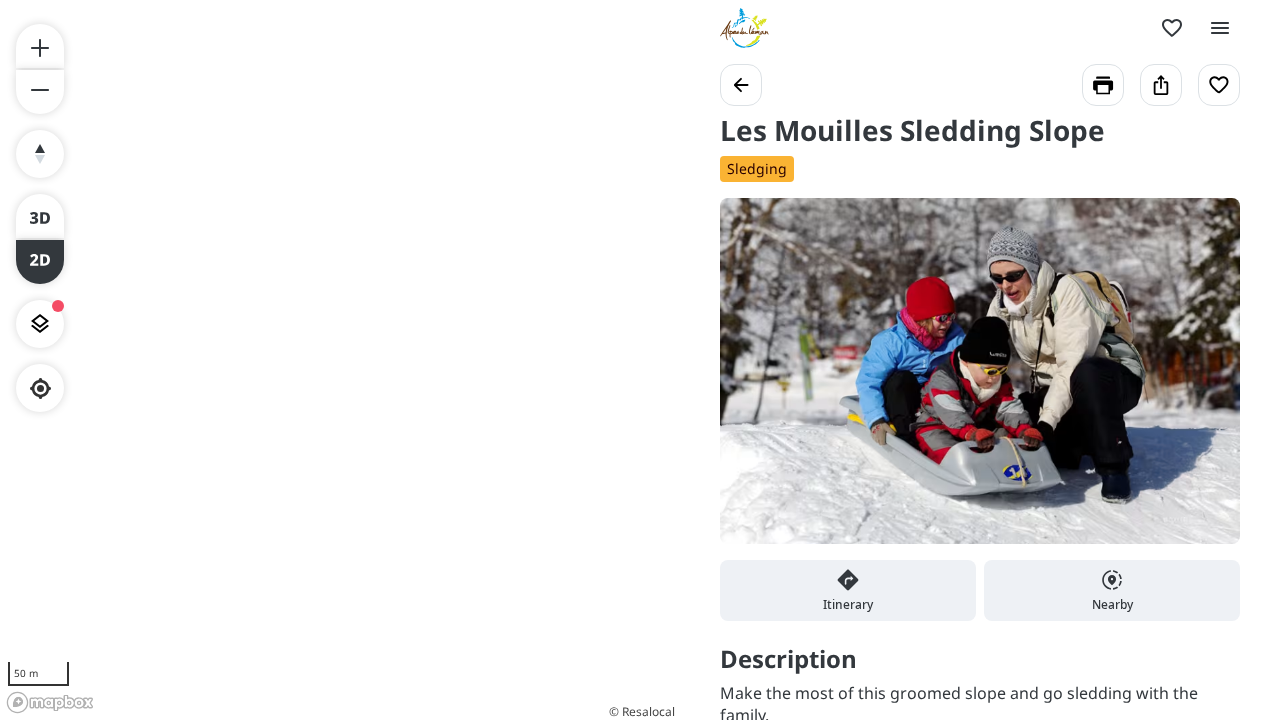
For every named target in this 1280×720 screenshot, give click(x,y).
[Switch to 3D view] (40, 216)
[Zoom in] (40, 46)
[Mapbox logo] (50, 702)
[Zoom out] (40, 92)
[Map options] (40, 324)
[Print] (1103, 85)
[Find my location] (40, 388)
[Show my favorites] (1172, 28)
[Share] (1161, 85)
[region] (340, 360)
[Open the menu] (1220, 28)
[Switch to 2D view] (40, 262)
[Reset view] (40, 154)
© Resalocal (642, 711)
